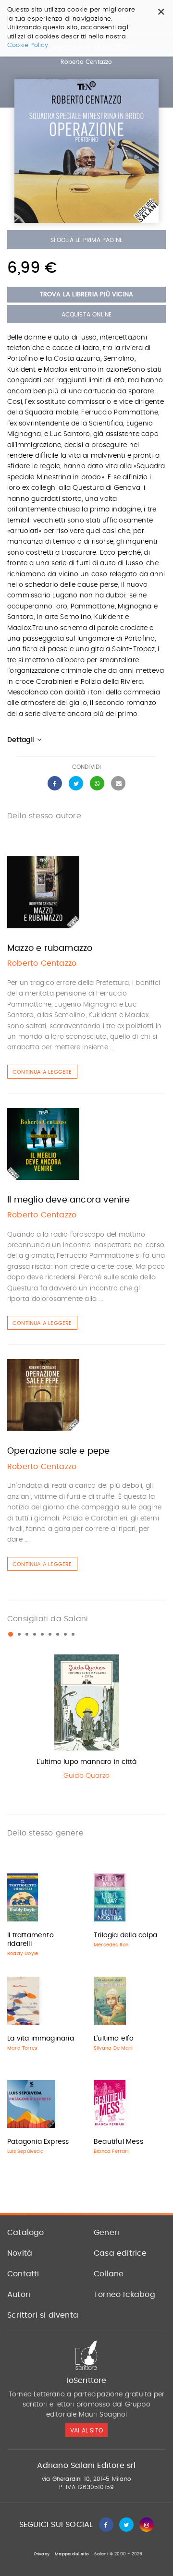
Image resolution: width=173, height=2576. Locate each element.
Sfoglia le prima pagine (87, 240)
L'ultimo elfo (114, 2039)
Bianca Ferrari (111, 2151)
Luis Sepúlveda (25, 2151)
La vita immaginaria (41, 2039)
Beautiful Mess (118, 2142)
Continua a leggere (42, 1072)
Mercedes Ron (111, 1945)
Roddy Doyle (23, 1954)
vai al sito (86, 2430)
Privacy (42, 2554)
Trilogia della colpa (125, 1935)
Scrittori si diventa (43, 2315)
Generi (106, 2233)
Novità (20, 2253)
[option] (86, 1719)
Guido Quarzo (86, 1776)
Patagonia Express (38, 2142)
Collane (109, 2274)
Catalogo (26, 2233)
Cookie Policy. (29, 45)
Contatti (23, 2274)
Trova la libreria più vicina (87, 295)
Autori (19, 2295)
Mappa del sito (72, 2554)
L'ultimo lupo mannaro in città (87, 1762)
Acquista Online (87, 315)
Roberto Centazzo (86, 62)
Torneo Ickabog (124, 2295)
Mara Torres (22, 2048)
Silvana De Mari (113, 2048)
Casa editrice (120, 2253)
